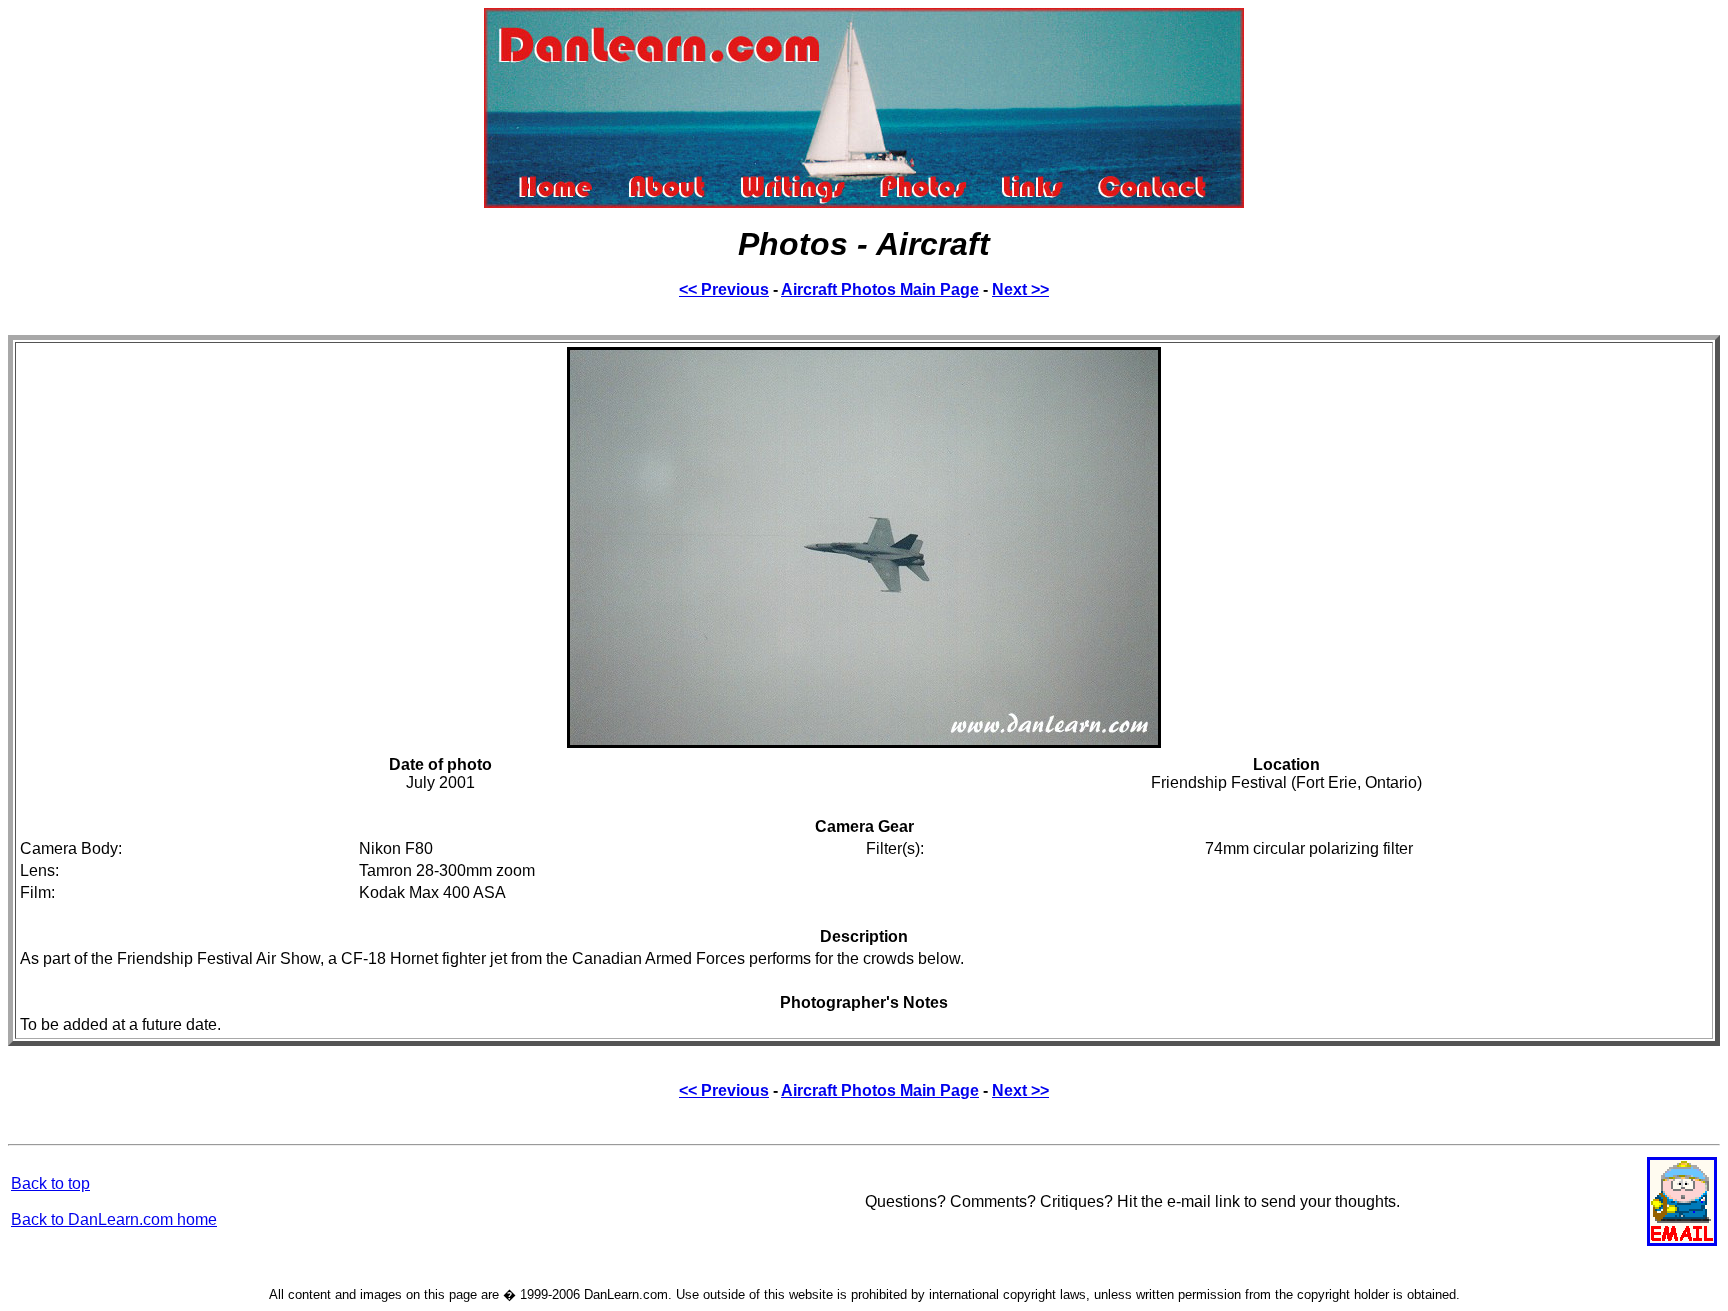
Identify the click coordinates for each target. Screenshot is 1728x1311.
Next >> (1020, 289)
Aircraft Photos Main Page (880, 289)
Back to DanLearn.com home (114, 1219)
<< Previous (724, 289)
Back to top (50, 1183)
